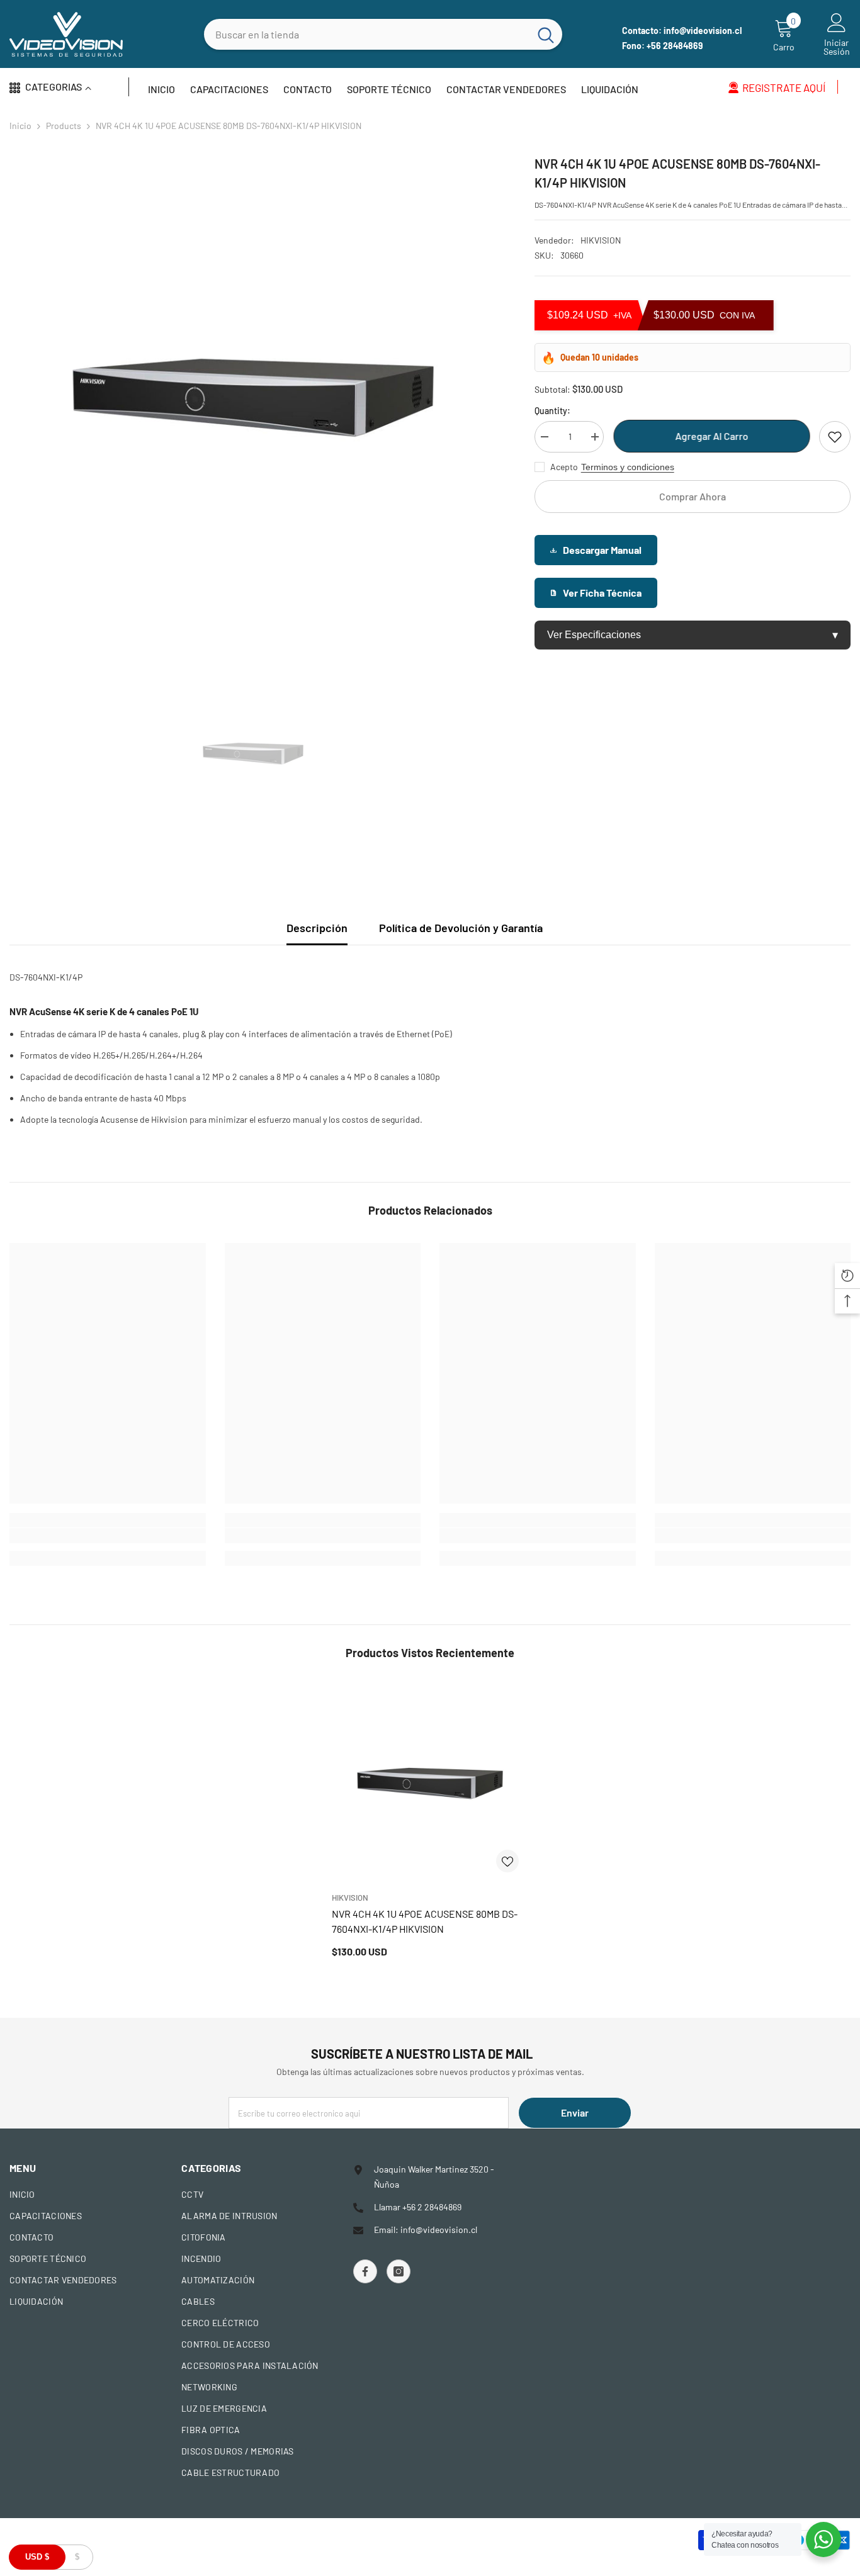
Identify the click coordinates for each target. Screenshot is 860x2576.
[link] (108, 1536)
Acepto (564, 467)
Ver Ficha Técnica (602, 593)
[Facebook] (365, 2271)
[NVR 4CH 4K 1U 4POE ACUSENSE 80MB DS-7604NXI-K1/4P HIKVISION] (430, 1784)
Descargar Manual (602, 550)
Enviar (575, 2112)
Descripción (317, 928)
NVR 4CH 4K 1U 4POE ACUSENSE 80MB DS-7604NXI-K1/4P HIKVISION (425, 1921)
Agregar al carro (711, 436)
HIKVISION (601, 240)
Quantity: (552, 411)
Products (64, 126)
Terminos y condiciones (628, 467)
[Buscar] (383, 34)
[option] (253, 397)
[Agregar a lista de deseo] (835, 437)
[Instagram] (399, 2271)
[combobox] (367, 34)
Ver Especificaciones (693, 635)
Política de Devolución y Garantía (461, 928)
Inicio (20, 126)
